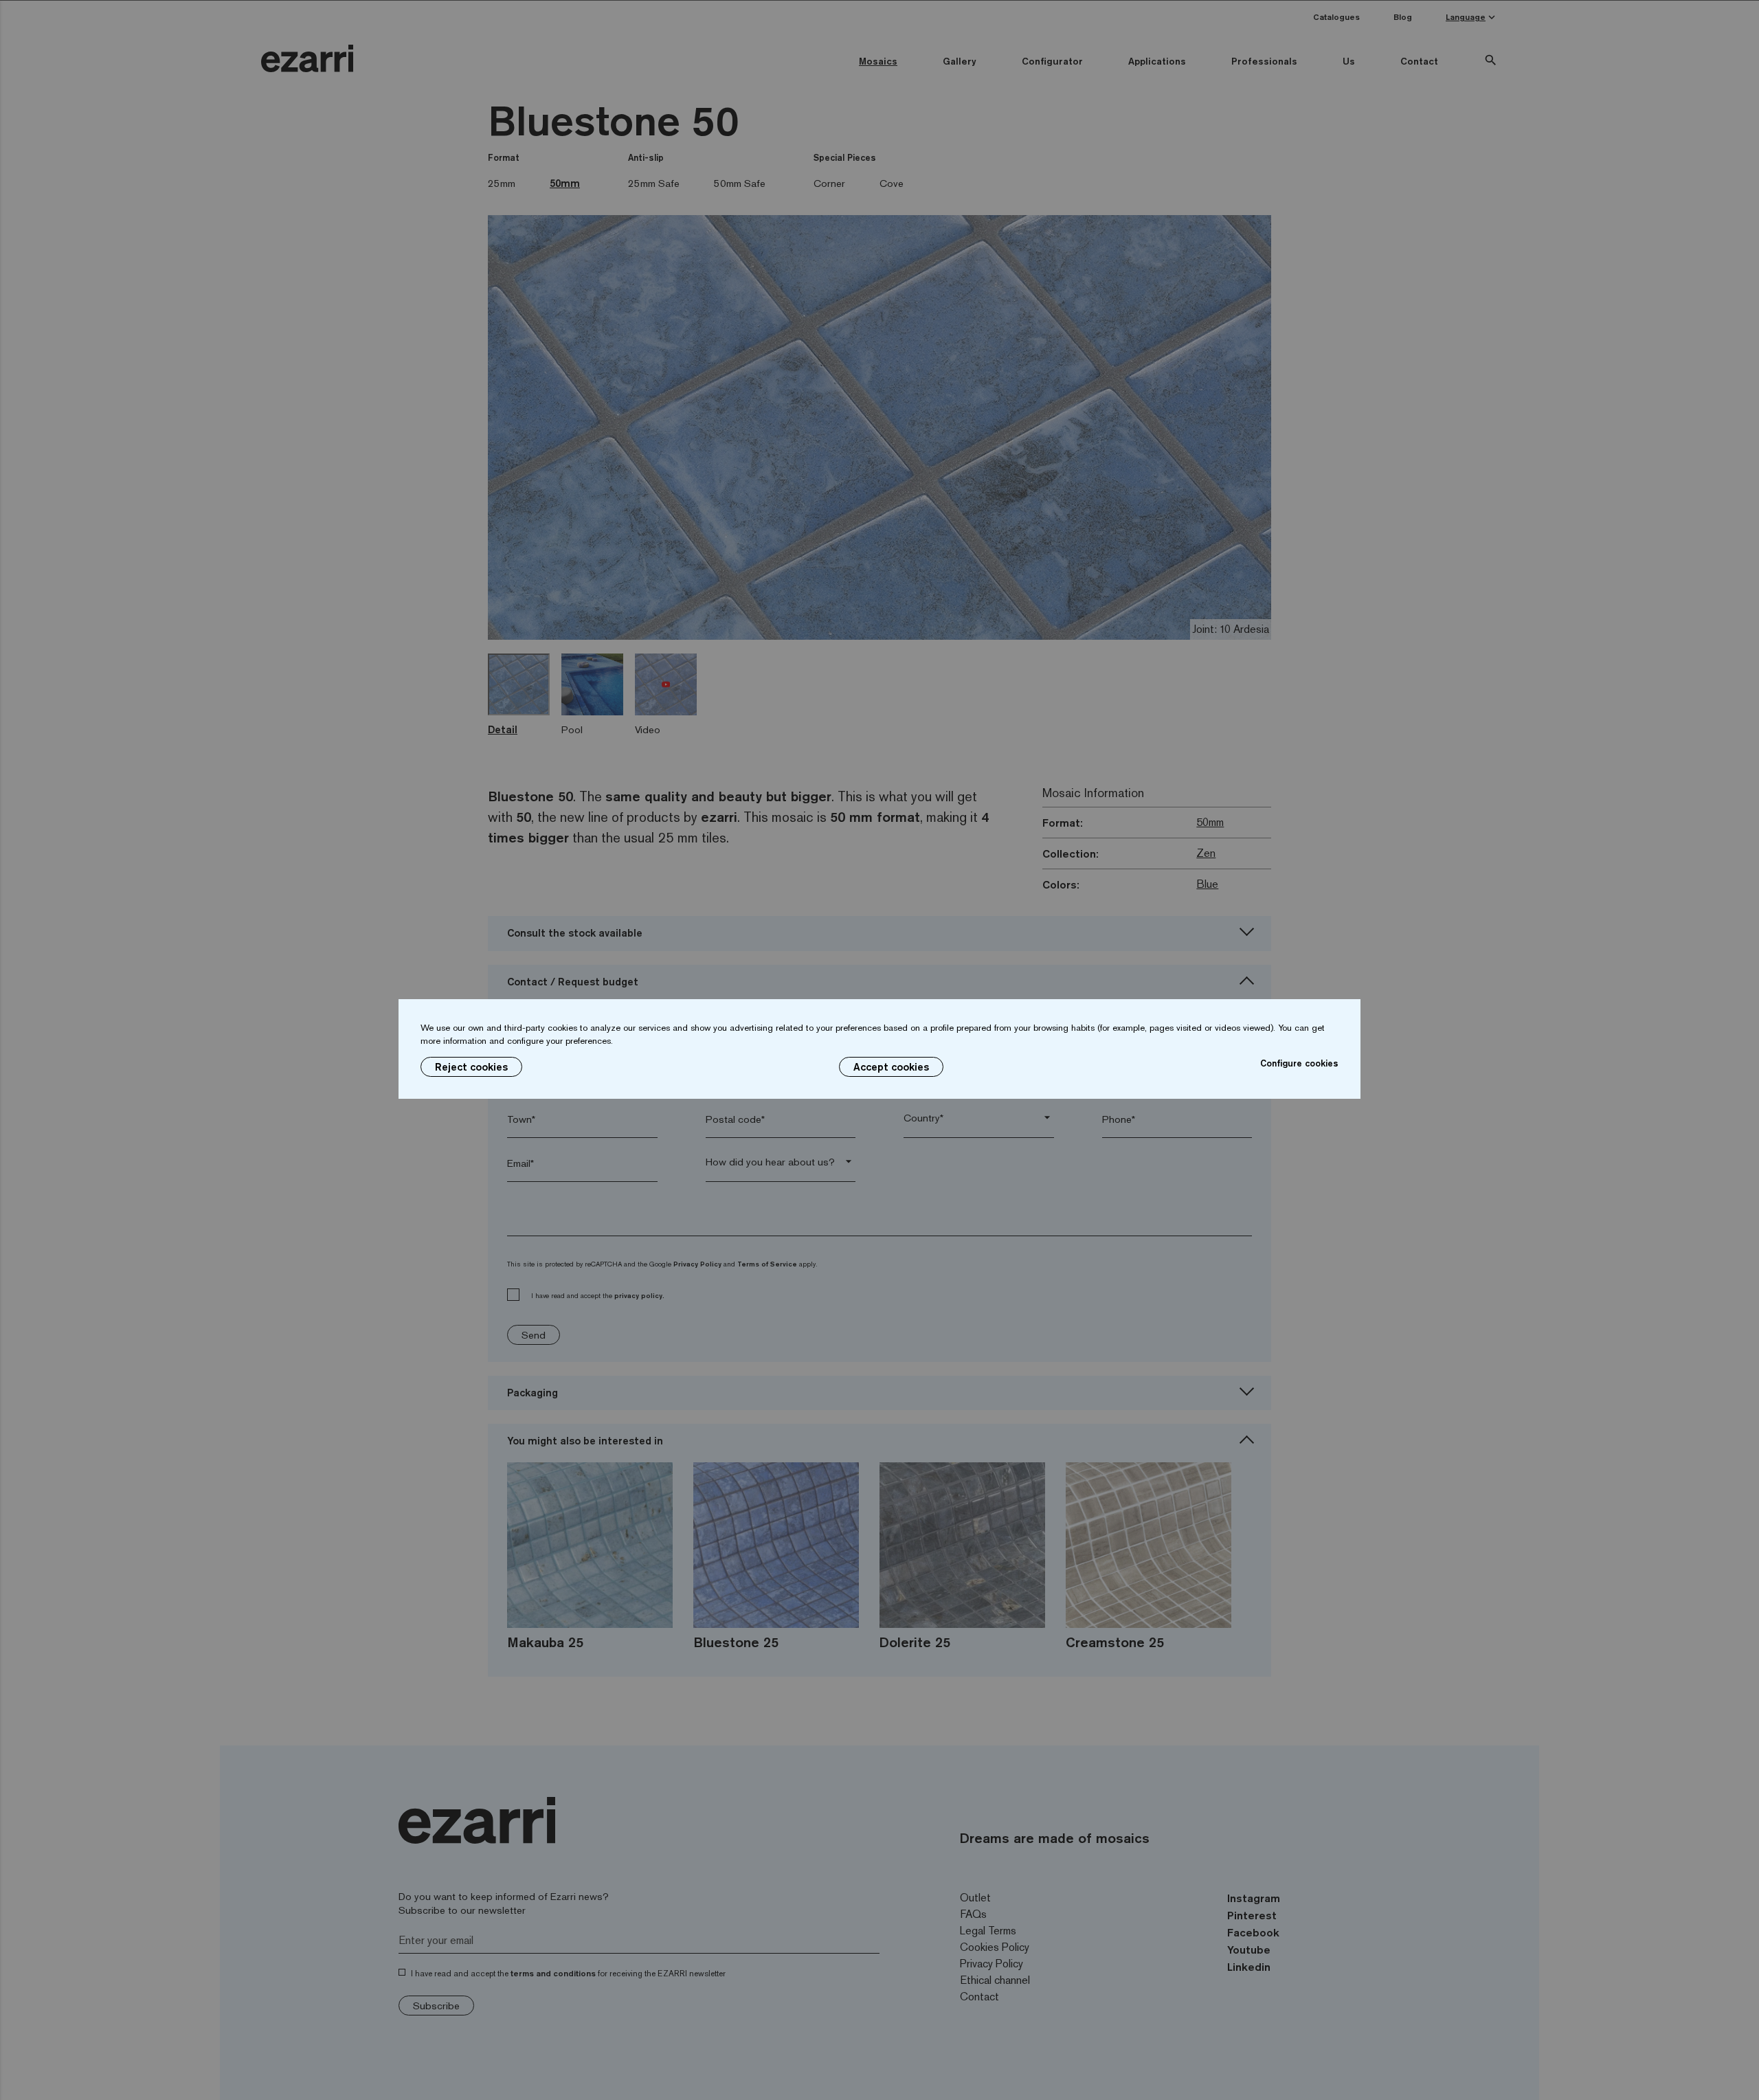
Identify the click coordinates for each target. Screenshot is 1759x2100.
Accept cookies (891, 1067)
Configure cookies (1299, 1063)
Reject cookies (471, 1067)
